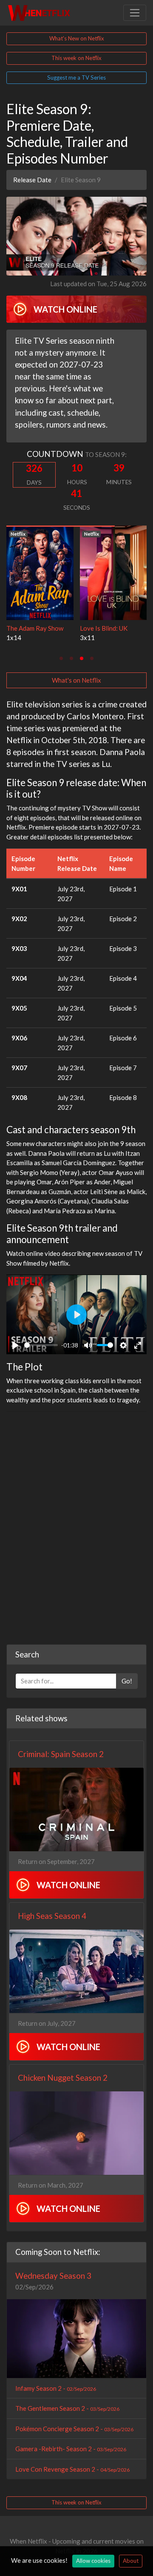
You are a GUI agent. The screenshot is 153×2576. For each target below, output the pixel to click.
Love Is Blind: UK (86, 628)
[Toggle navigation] (135, 13)
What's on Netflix (76, 680)
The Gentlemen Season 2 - (67, 2408)
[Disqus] (76, 1525)
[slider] (41, 1345)
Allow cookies (93, 2561)
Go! (127, 1681)
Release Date (32, 180)
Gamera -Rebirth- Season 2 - (71, 2449)
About (131, 2561)
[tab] (61, 658)
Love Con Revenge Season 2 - (72, 2469)
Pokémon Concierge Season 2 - (74, 2429)
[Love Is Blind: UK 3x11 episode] (96, 572)
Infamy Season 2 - (56, 2388)
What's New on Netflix (77, 38)
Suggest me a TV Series (76, 78)
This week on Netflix (76, 58)
